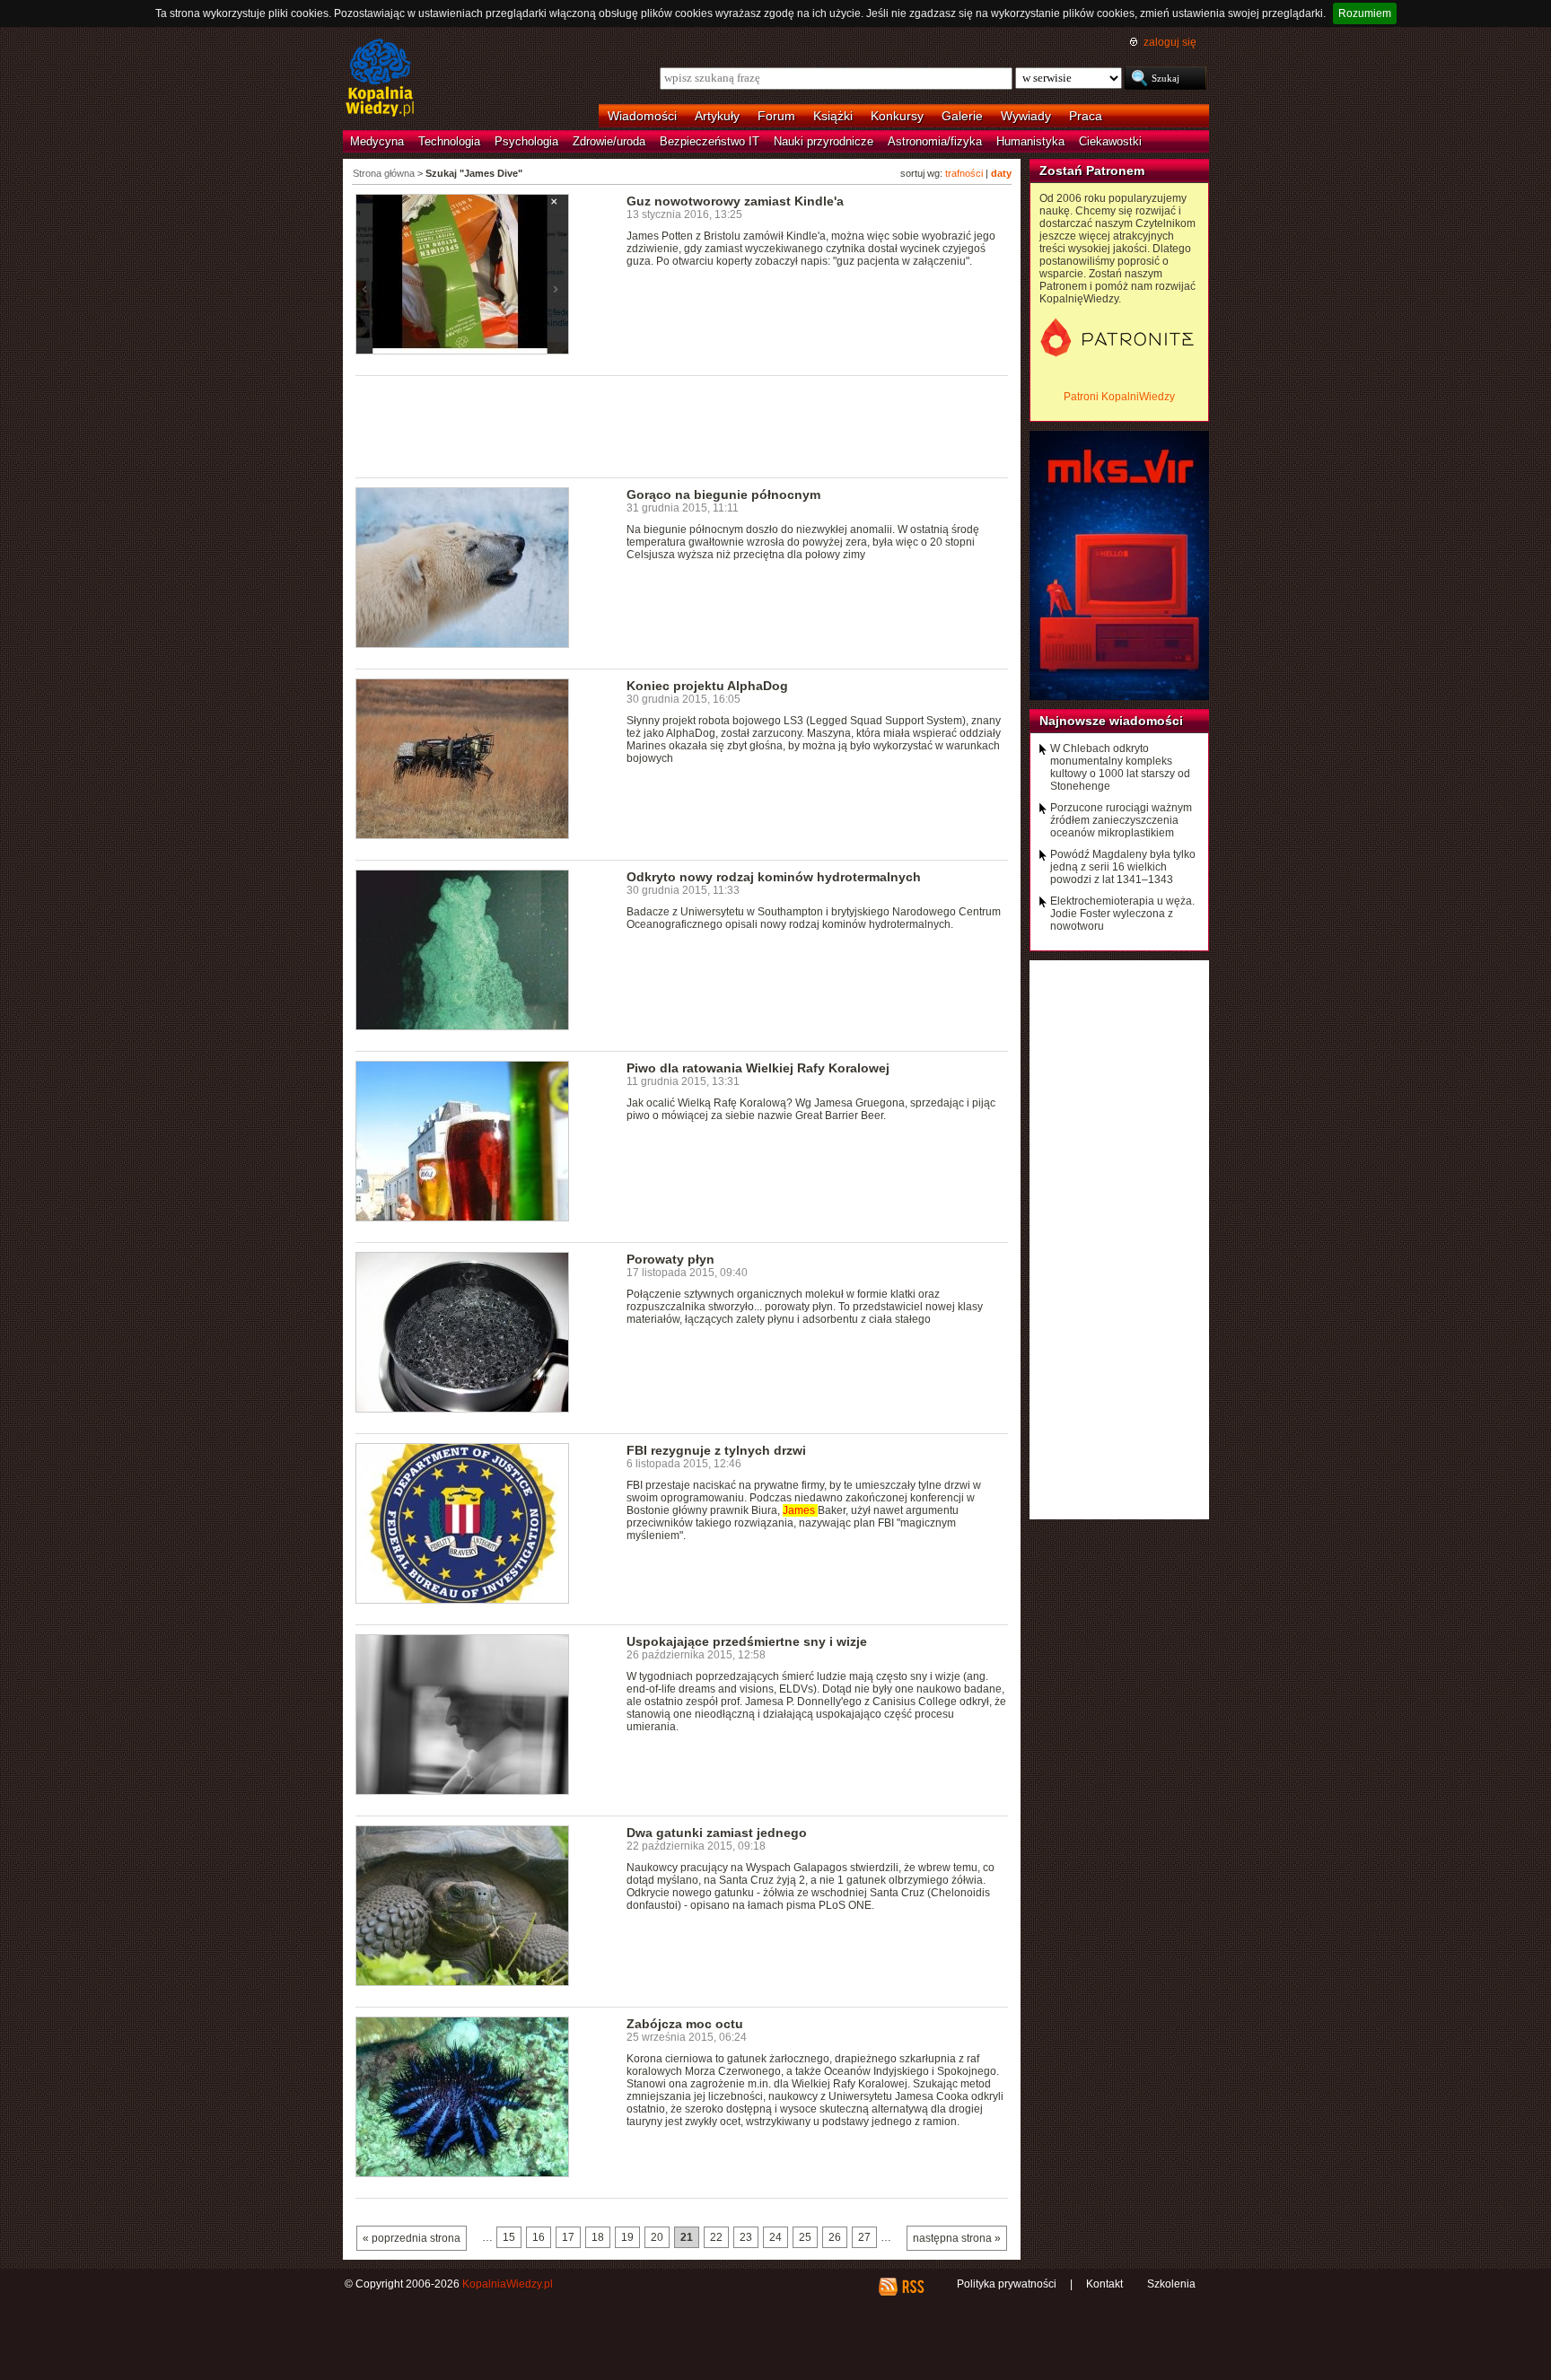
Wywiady (1026, 116)
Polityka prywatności (1007, 2284)
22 (716, 2237)
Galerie (962, 116)
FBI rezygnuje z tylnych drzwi (716, 1450)
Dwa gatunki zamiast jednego (717, 1833)
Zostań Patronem (1092, 171)
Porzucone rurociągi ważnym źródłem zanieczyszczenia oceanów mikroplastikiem (1121, 820)
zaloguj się (1170, 42)
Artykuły (717, 116)
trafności (964, 173)
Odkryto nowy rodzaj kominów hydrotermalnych (774, 877)
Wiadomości (642, 116)
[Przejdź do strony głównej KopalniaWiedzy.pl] (380, 79)
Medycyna (377, 141)
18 (598, 2237)
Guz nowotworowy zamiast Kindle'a (735, 201)
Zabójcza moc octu (685, 2024)
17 (568, 2237)
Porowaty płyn (670, 1259)
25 (805, 2237)
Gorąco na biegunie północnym (723, 494)
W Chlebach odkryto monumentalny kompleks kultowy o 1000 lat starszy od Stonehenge (1120, 767)
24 (775, 2237)
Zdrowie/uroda (609, 141)
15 (509, 2237)
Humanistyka (1030, 141)
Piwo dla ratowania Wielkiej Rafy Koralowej (758, 1068)
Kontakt (1104, 2284)
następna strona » (957, 2238)
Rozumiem (1365, 13)
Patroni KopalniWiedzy (1119, 397)
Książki (833, 116)
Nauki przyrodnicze (824, 141)
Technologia (449, 141)
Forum (776, 116)
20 (657, 2237)
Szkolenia (1171, 2284)
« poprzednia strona (412, 2238)
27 (864, 2237)
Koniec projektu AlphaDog (707, 686)
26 (835, 2237)
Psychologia (526, 141)
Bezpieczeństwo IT (710, 141)
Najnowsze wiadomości (1111, 721)
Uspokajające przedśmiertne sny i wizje (747, 1641)
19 (627, 2237)
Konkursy (897, 116)
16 (539, 2237)
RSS (912, 2287)
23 (746, 2237)
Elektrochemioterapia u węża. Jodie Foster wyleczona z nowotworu (1122, 914)
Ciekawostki (1110, 141)
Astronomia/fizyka (935, 141)
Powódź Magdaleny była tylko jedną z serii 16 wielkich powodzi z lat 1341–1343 (1123, 867)
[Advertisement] (682, 425)
